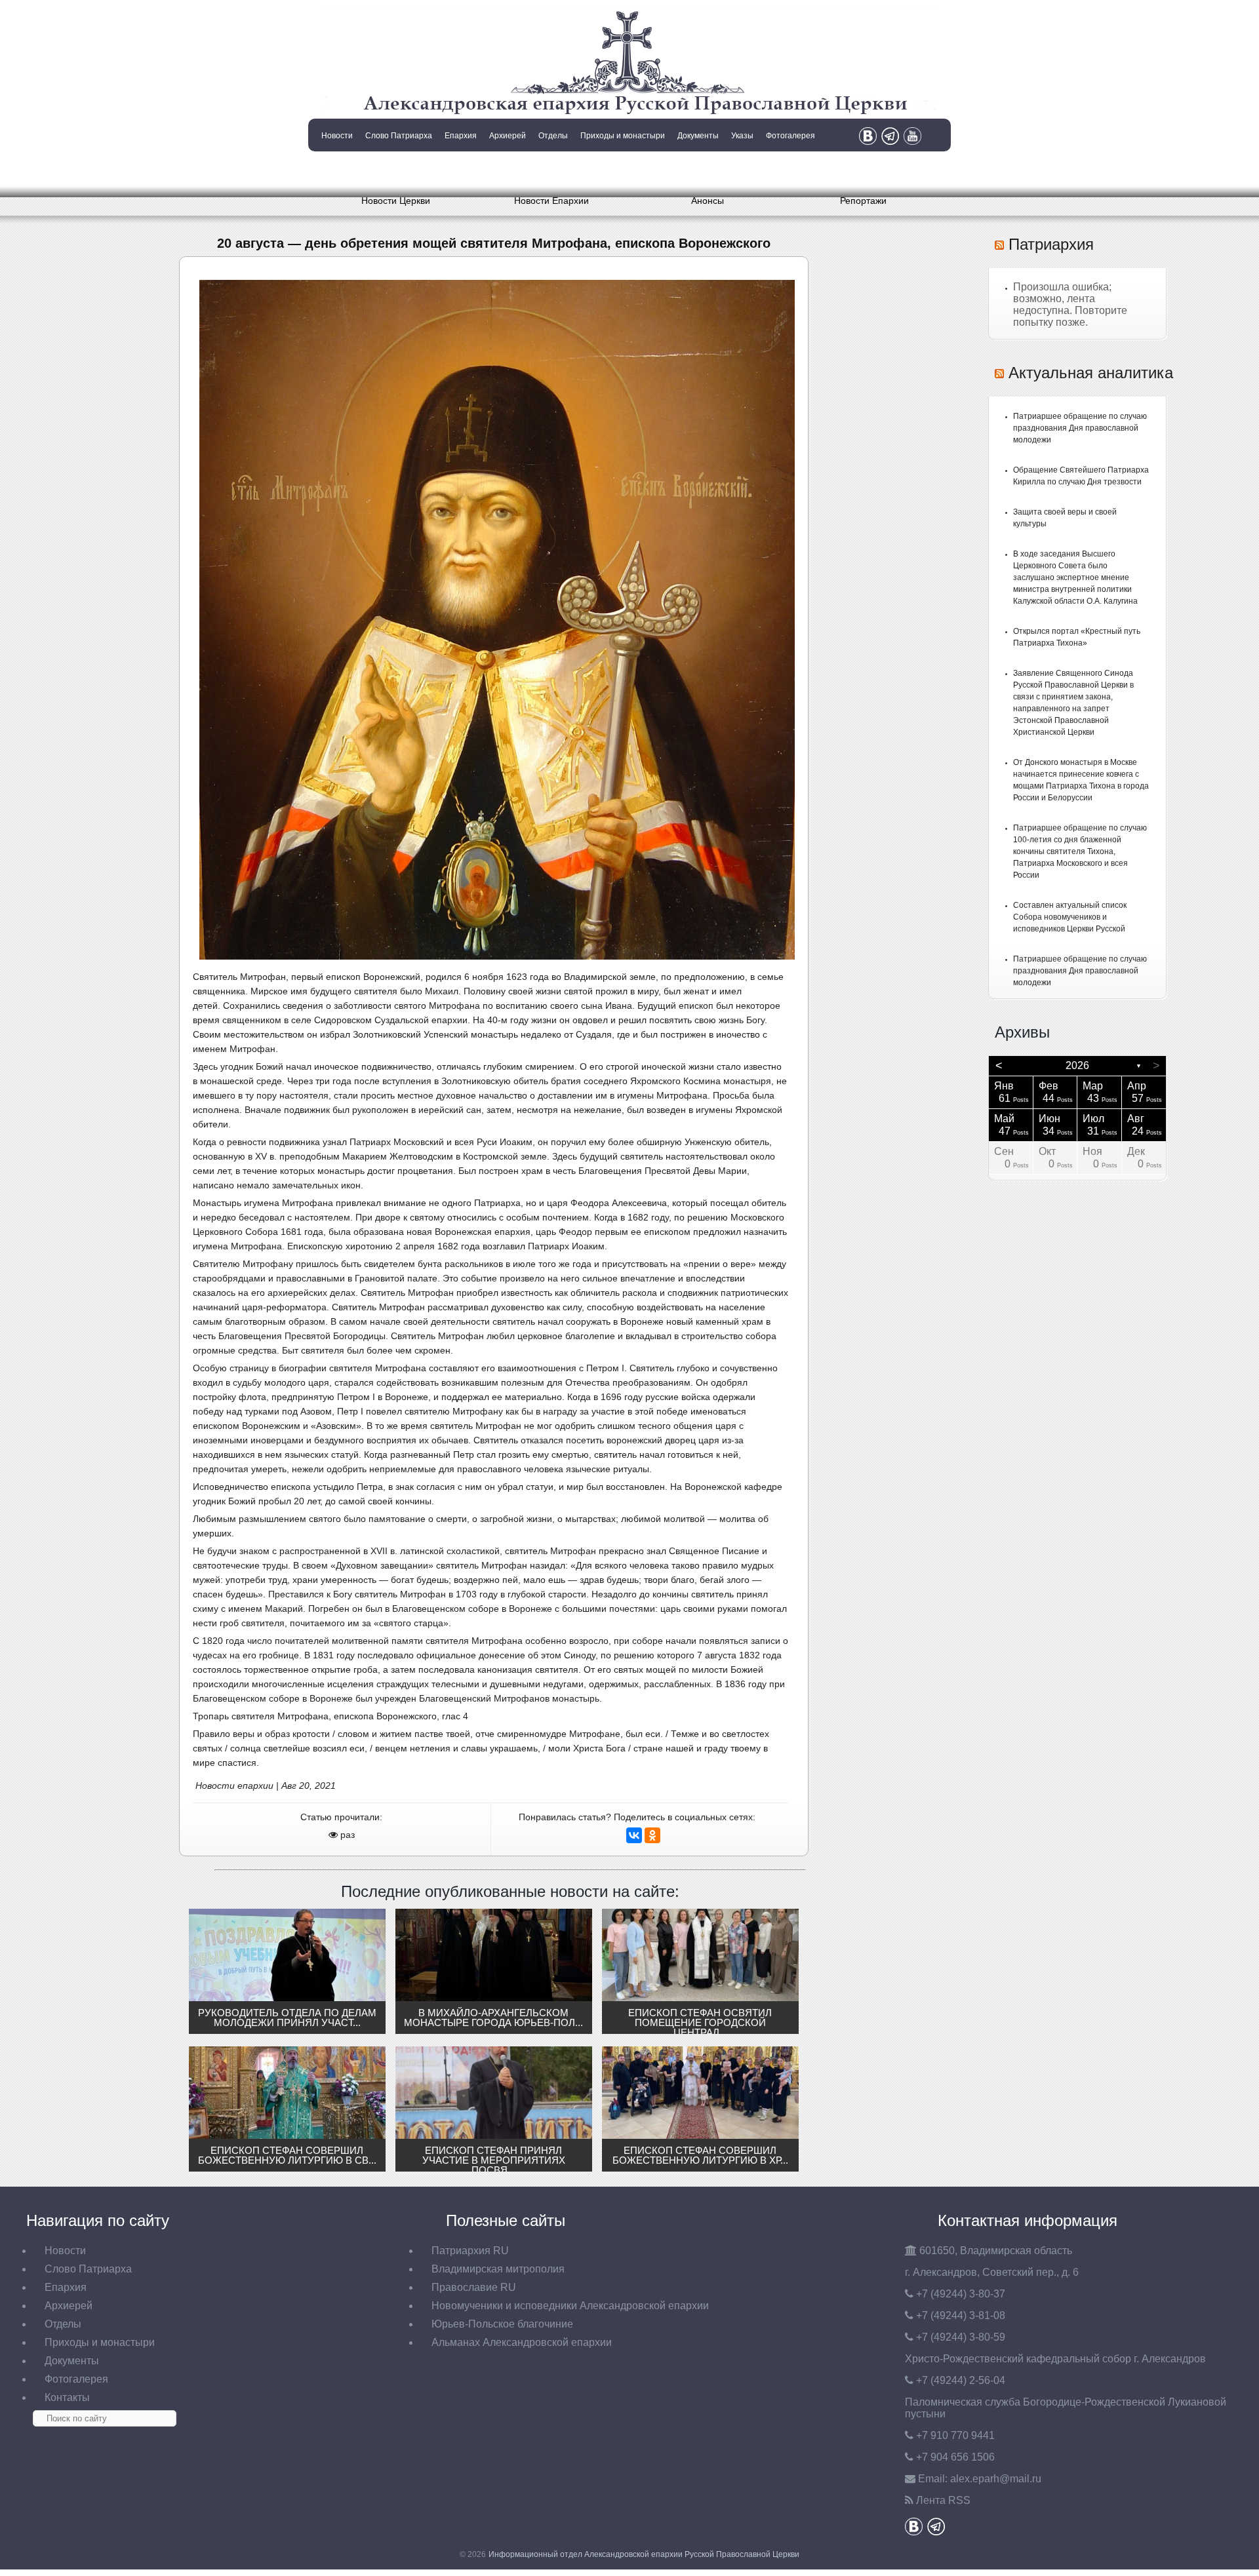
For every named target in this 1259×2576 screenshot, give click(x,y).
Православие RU (474, 2287)
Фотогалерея (790, 136)
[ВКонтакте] (634, 1835)
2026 (1077, 1065)
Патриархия (1051, 244)
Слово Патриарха (399, 136)
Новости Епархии (551, 201)
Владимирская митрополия (498, 2269)
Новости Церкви (396, 201)
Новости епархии (234, 1786)
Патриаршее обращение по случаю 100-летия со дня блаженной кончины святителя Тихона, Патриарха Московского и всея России (1080, 851)
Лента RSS (943, 2500)
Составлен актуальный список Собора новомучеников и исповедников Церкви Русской (1070, 917)
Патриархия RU (470, 2251)
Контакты (336, 169)
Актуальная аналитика (1091, 373)
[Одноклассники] (652, 1835)
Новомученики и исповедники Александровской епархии (570, 2306)
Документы (698, 136)
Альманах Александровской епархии (522, 2342)
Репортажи (863, 201)
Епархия (461, 136)
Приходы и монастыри (623, 136)
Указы (742, 136)
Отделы (553, 136)
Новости (337, 136)
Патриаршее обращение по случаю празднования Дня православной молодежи (1080, 428)
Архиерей (508, 136)
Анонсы (708, 201)
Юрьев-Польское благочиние (502, 2324)
